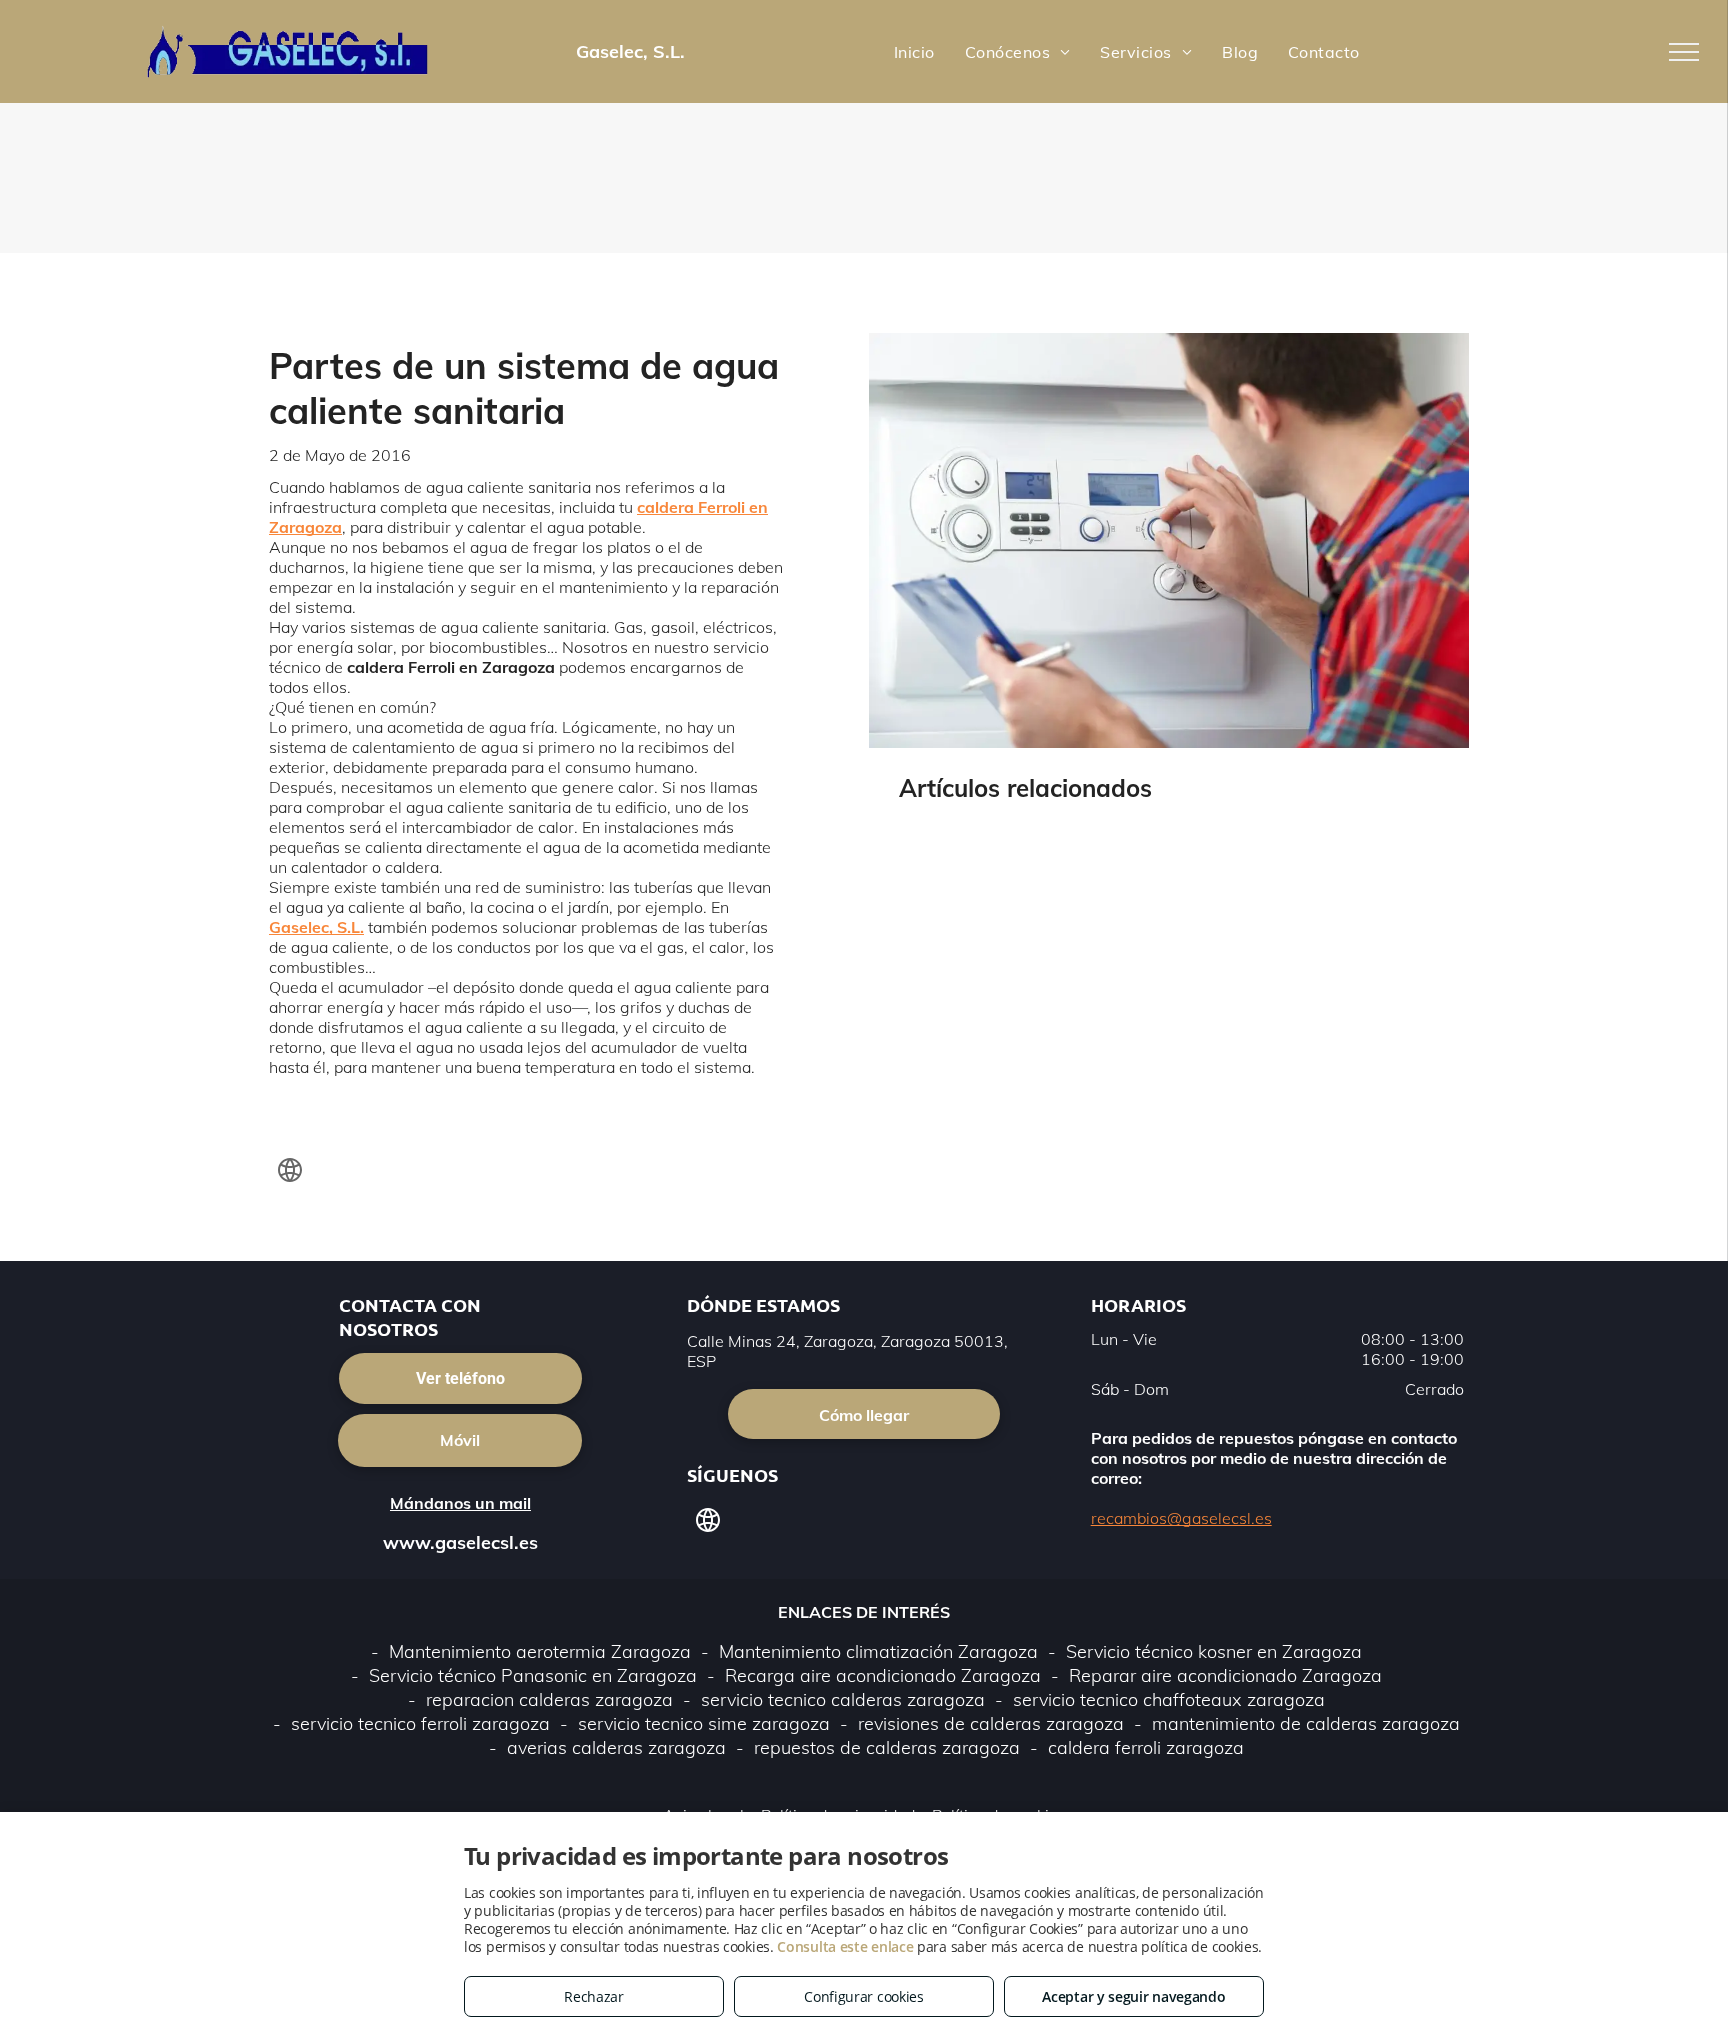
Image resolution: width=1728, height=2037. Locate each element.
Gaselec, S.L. (316, 927)
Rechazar (594, 1996)
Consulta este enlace (845, 1946)
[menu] (1684, 52)
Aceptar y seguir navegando (1133, 1996)
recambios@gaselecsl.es (1181, 1518)
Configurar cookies (864, 1996)
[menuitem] (914, 51)
